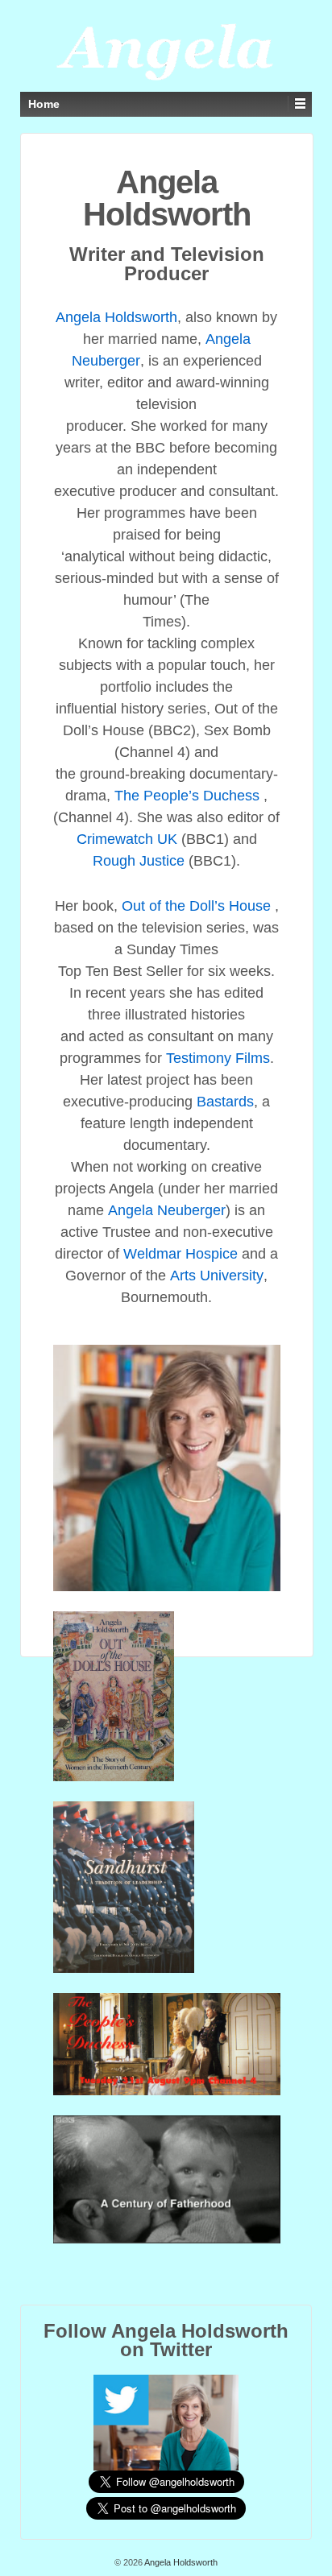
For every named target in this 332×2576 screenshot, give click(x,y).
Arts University (217, 1276)
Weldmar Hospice (181, 1254)
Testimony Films (218, 1058)
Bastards (225, 1102)
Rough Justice (139, 861)
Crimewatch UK (127, 839)
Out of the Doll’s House (196, 906)
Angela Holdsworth (116, 317)
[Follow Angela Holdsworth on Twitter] (166, 2421)
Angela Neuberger (167, 1210)
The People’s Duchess (189, 796)
